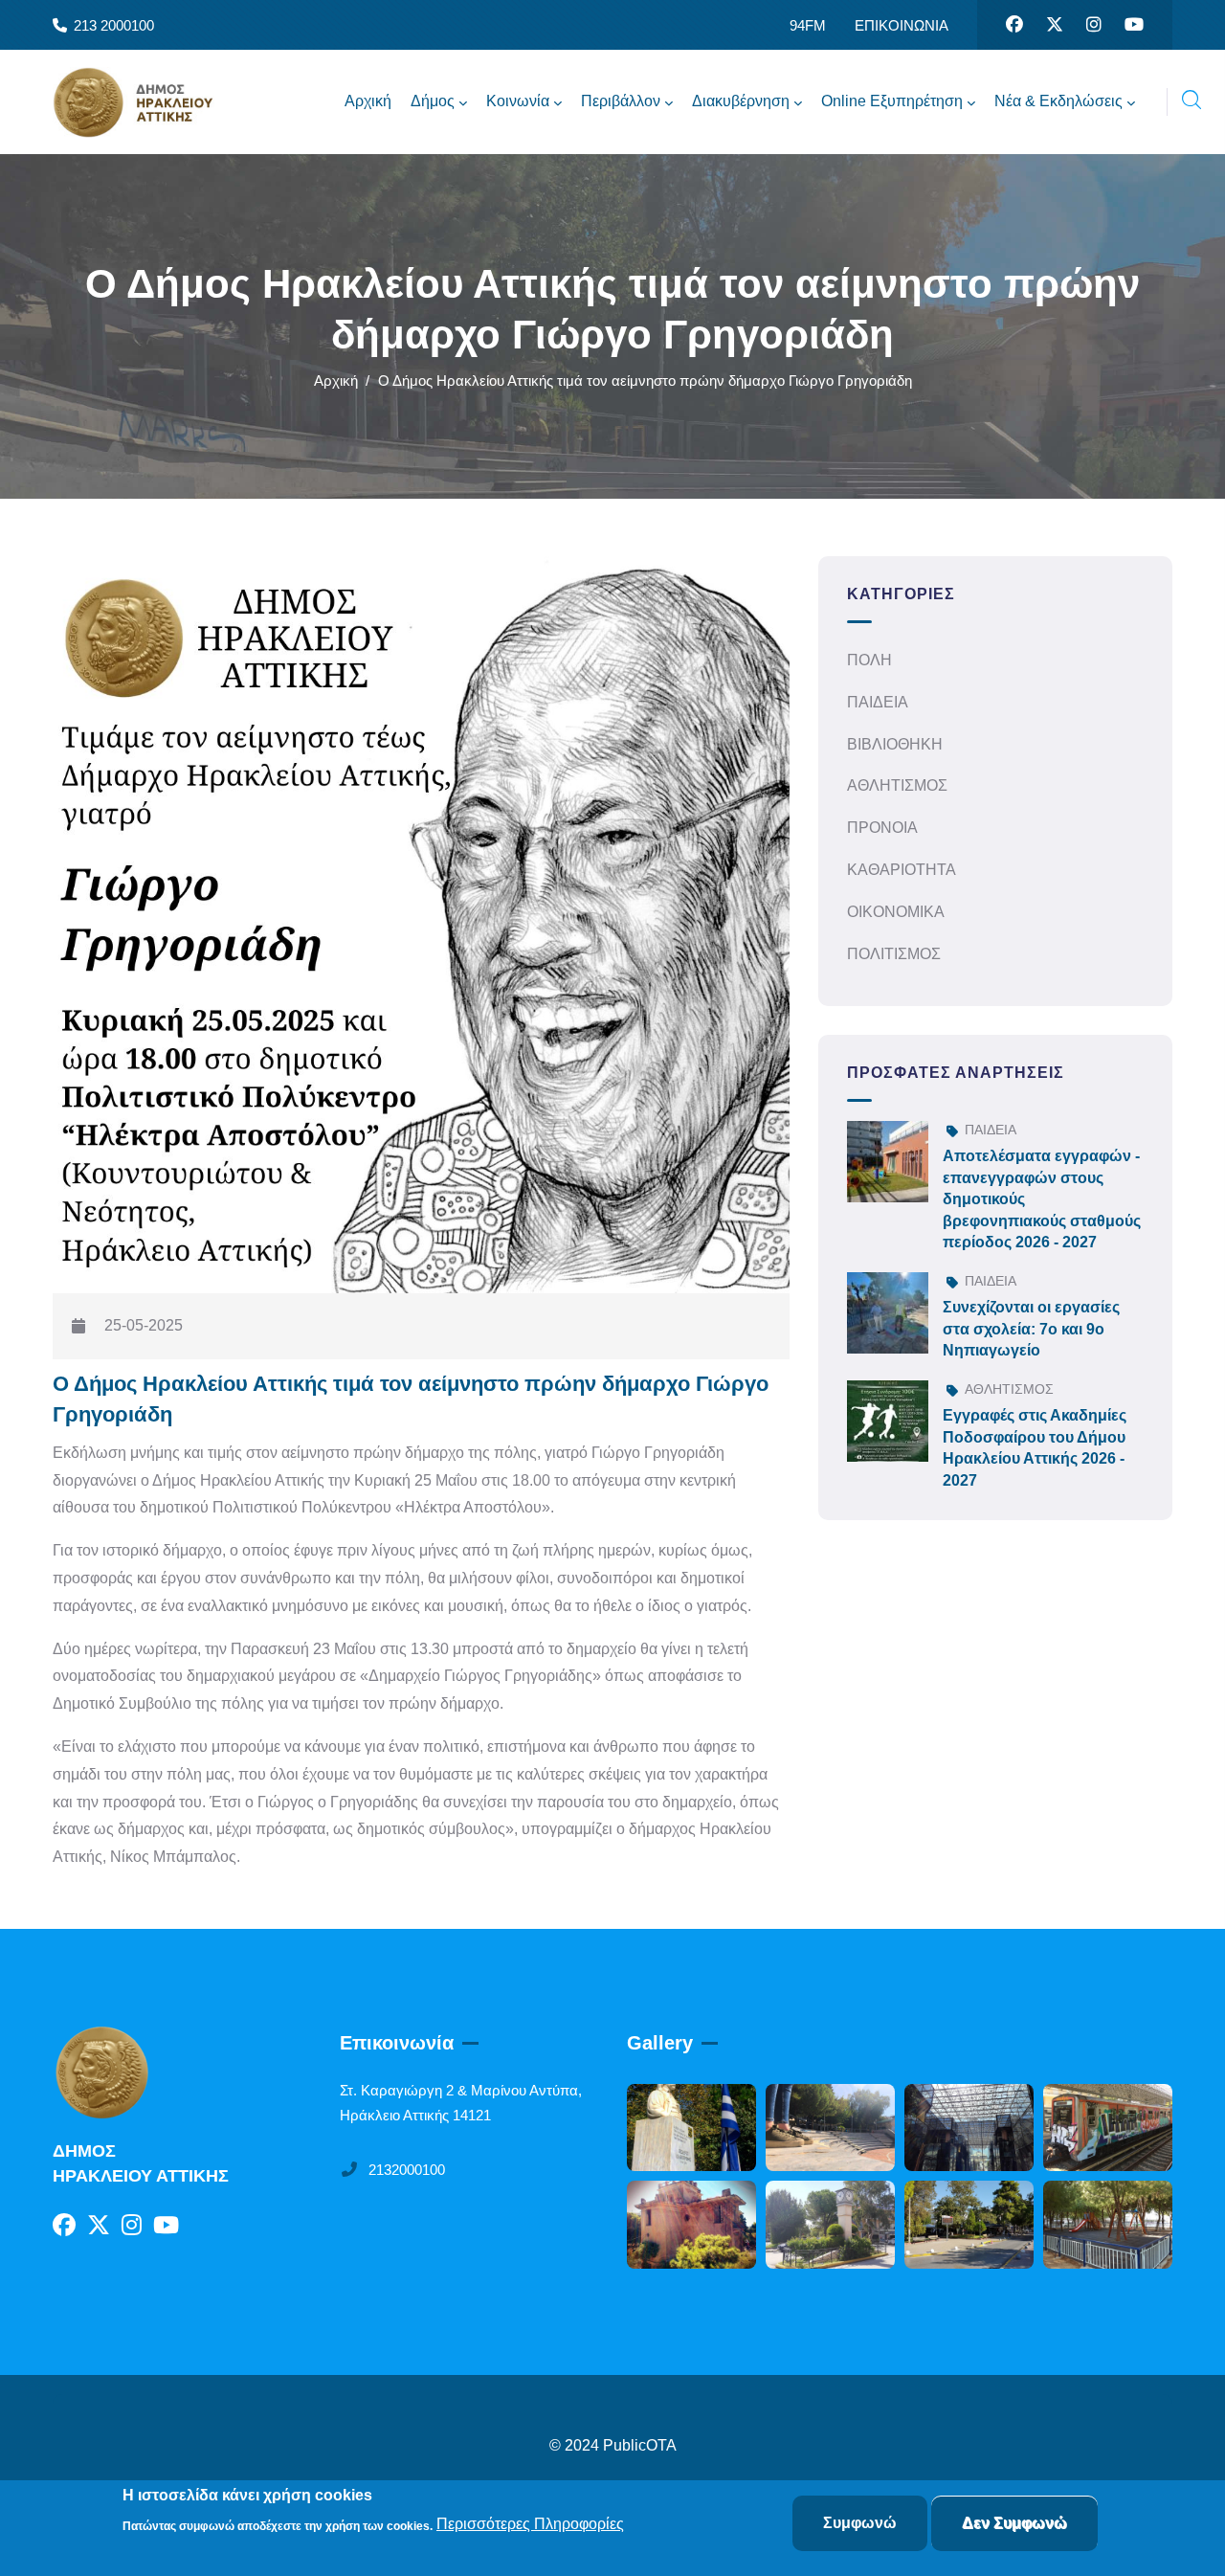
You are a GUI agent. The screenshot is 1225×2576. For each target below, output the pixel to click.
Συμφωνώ (860, 2523)
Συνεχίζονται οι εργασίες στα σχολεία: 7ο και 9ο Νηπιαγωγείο (1031, 1329)
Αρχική (336, 381)
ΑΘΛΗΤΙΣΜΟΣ (897, 785)
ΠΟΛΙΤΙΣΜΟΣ (894, 954)
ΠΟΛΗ (869, 660)
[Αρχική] (148, 102)
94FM (808, 25)
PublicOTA (640, 2445)
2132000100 (407, 2170)
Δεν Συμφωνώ (1014, 2523)
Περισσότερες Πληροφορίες (530, 2525)
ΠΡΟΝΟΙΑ (882, 828)
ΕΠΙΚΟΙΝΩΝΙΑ (902, 25)
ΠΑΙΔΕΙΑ (878, 702)
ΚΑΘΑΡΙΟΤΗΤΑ (902, 870)
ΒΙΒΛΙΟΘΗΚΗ (895, 744)
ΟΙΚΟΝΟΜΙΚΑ (896, 912)
